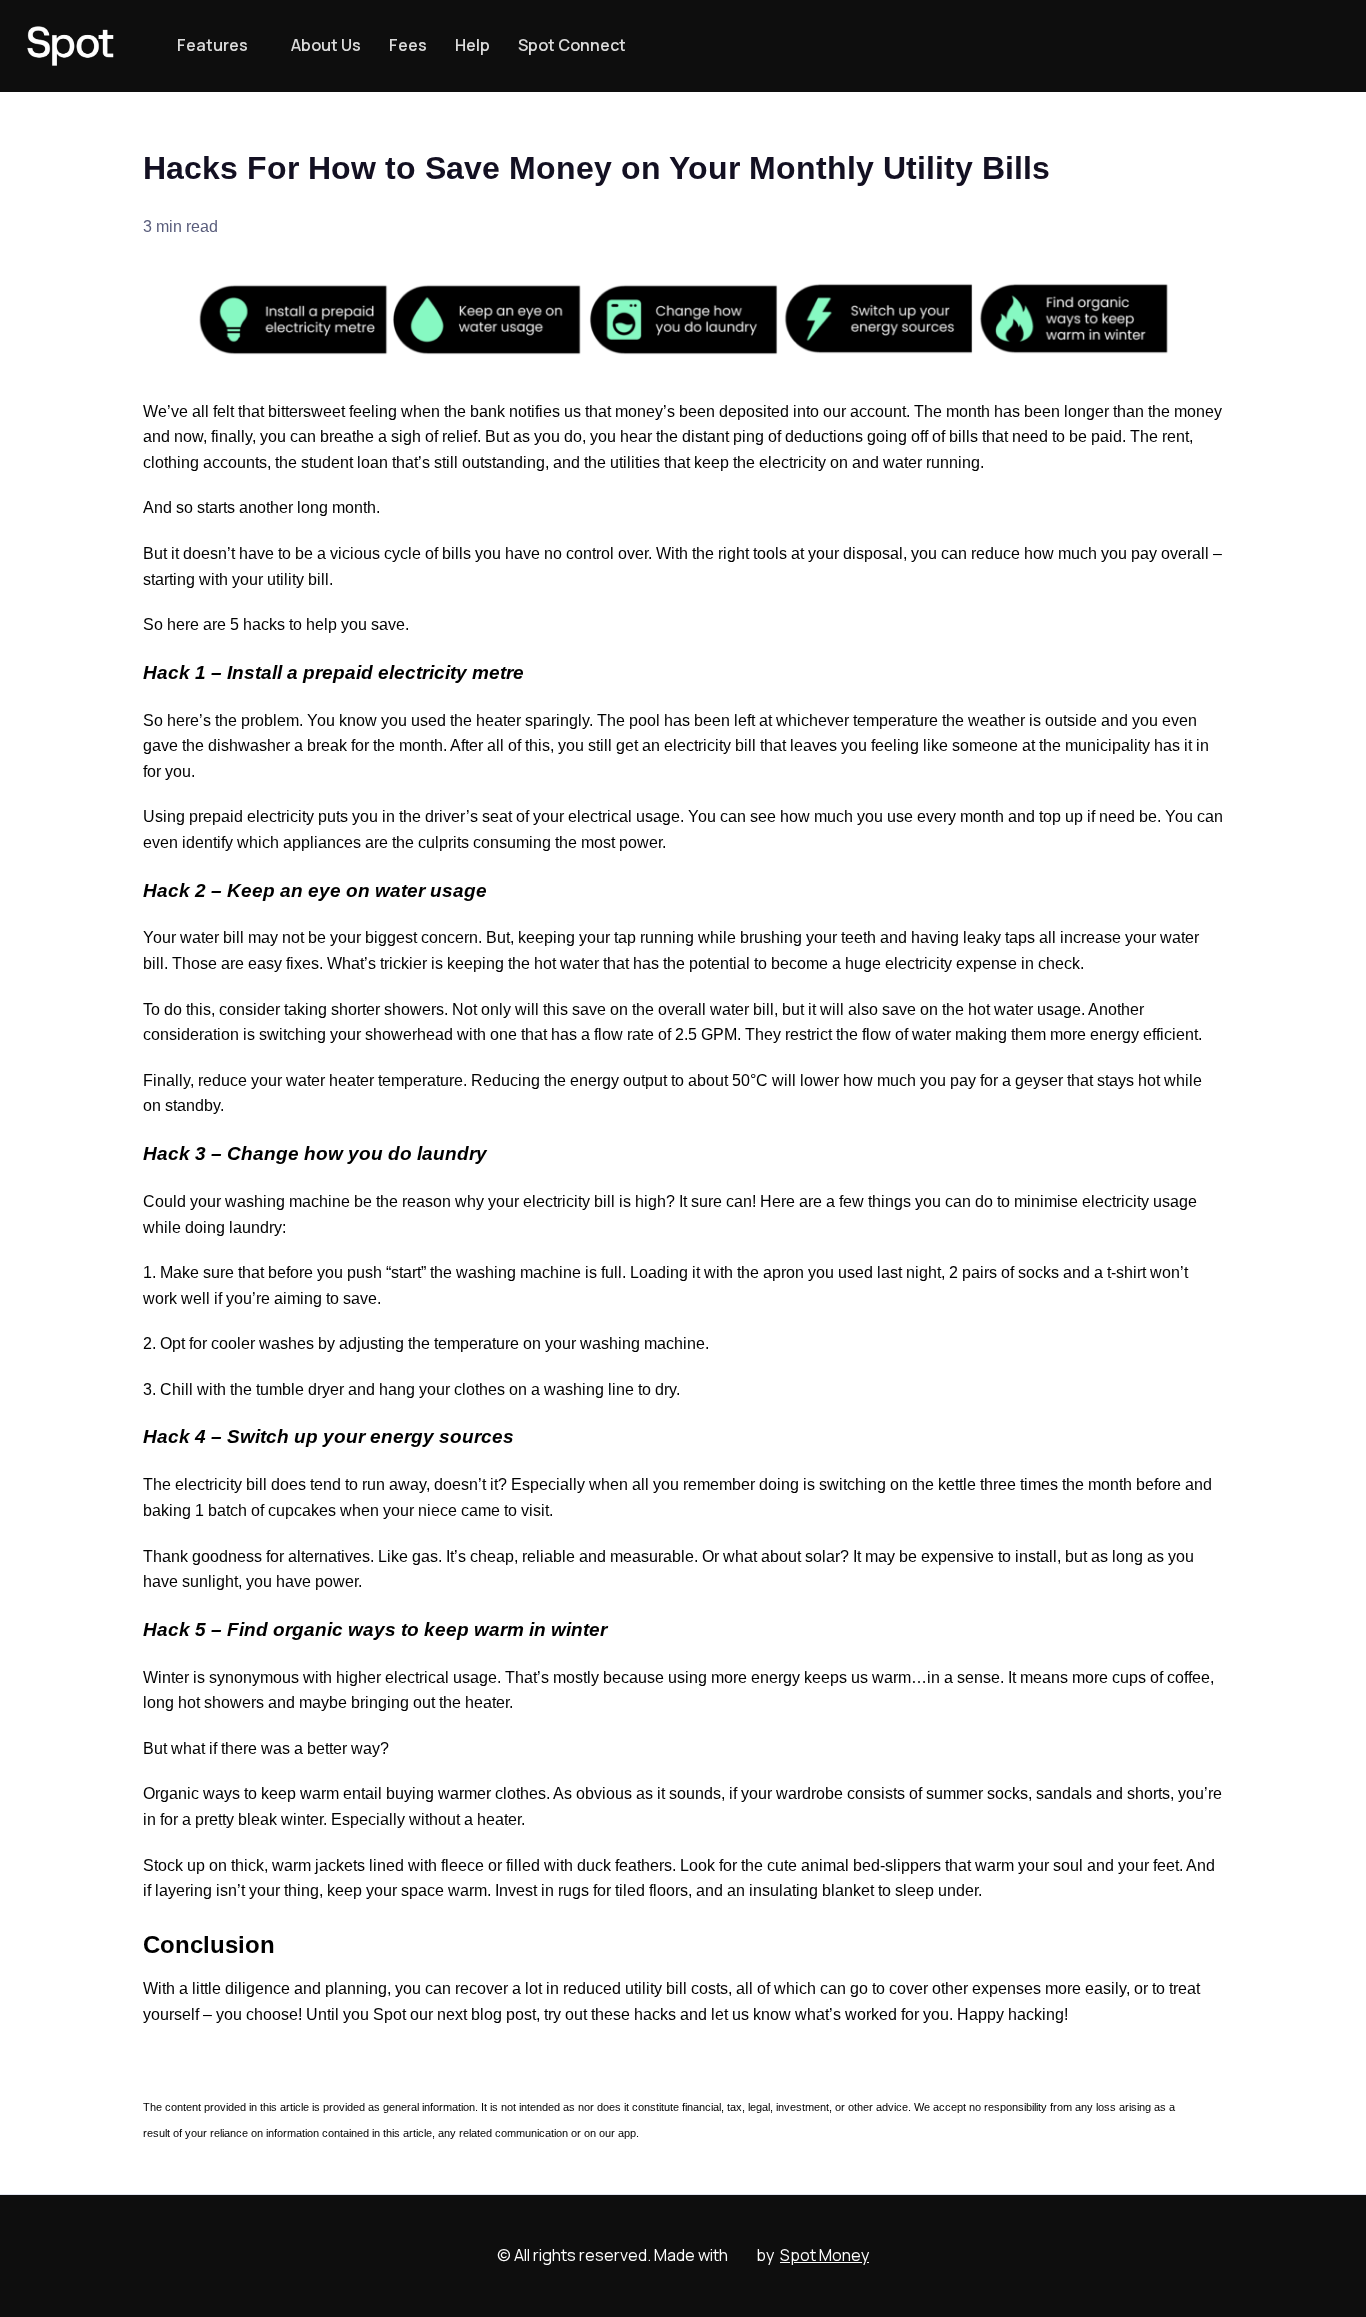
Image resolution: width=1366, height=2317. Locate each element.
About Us (326, 45)
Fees (408, 45)
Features (212, 45)
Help (472, 45)
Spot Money (824, 2255)
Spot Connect (572, 45)
